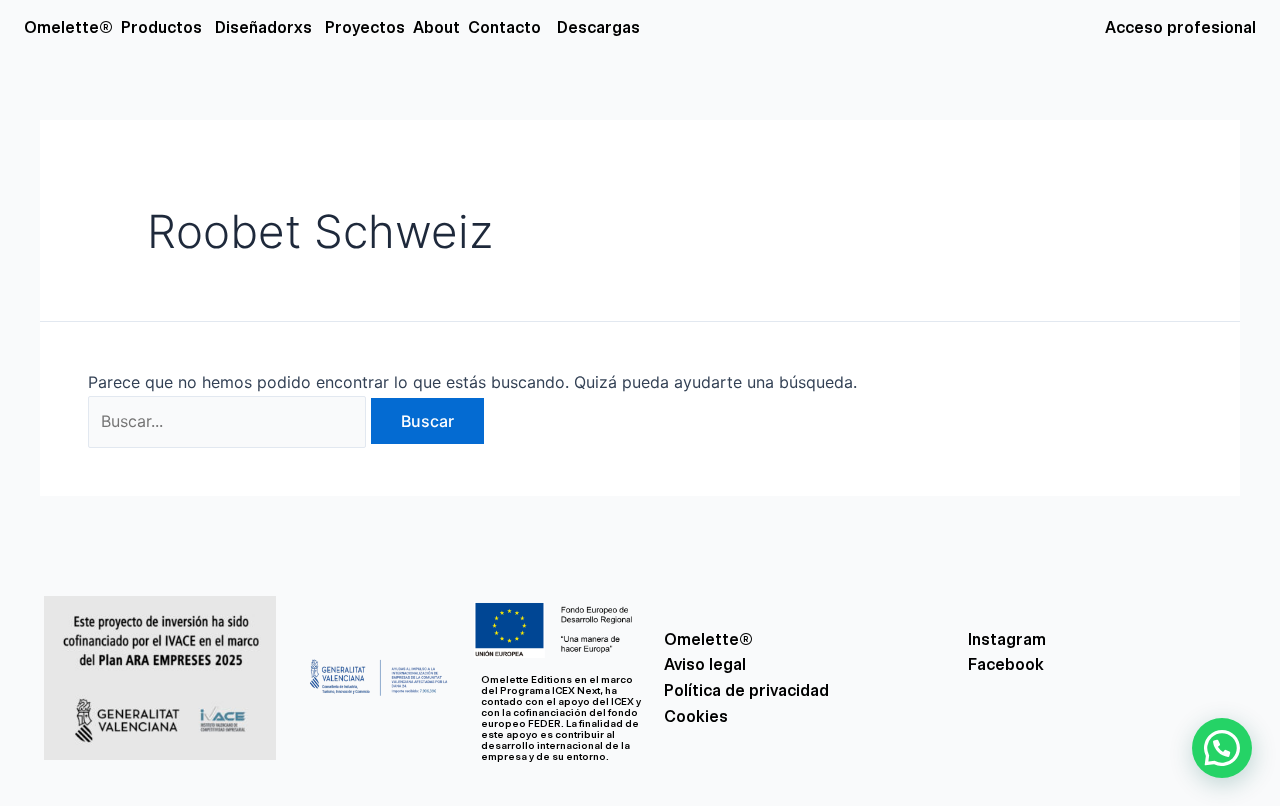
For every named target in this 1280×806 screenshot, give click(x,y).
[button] (1222, 748)
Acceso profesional (1180, 27)
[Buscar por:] (229, 421)
